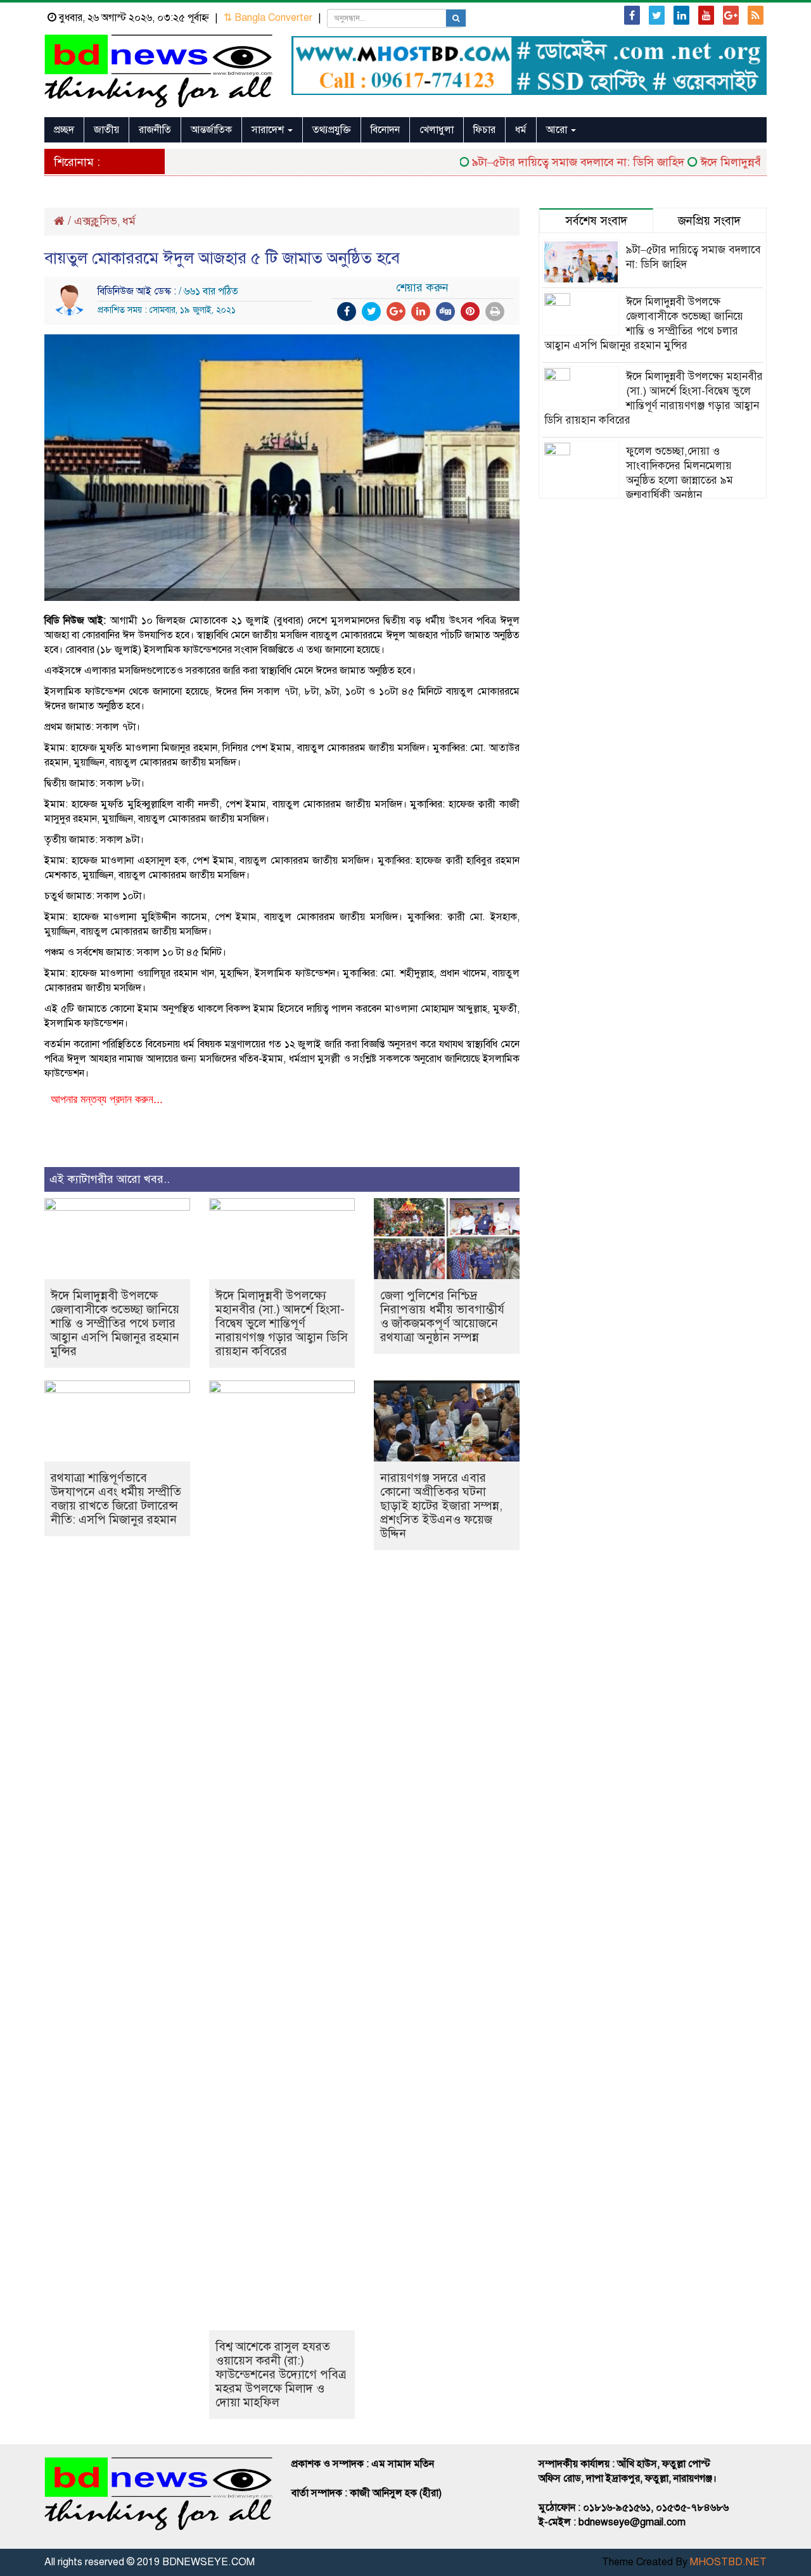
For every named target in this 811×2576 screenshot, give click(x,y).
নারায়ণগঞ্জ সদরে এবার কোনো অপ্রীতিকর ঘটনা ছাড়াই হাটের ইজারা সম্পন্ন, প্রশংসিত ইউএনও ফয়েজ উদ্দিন (441, 1506)
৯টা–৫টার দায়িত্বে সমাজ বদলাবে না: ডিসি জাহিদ (550, 162)
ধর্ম (521, 130)
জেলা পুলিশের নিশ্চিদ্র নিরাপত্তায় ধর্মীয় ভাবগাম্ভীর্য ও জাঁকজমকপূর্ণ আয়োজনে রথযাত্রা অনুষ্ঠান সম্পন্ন (442, 1316)
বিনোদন (385, 130)
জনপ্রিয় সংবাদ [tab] (709, 221)
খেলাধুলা (437, 130)
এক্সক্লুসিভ (96, 221)
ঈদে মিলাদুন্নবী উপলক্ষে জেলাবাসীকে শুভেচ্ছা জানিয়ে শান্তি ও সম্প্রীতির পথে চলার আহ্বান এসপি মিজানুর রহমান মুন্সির (115, 1323)
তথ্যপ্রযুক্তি (332, 130)
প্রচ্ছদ (64, 130)
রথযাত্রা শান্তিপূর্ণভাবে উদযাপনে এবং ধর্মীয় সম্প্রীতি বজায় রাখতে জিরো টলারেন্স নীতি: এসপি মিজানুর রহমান (116, 1499)
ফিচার (484, 130)
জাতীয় (106, 130)
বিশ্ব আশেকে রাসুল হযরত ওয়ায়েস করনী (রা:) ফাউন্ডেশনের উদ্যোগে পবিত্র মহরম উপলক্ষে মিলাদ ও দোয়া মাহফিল (281, 2374)
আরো (558, 130)
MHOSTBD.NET (728, 2562)
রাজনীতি (155, 130)
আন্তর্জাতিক (211, 130)
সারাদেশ (269, 130)
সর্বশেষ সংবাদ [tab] (596, 221)
